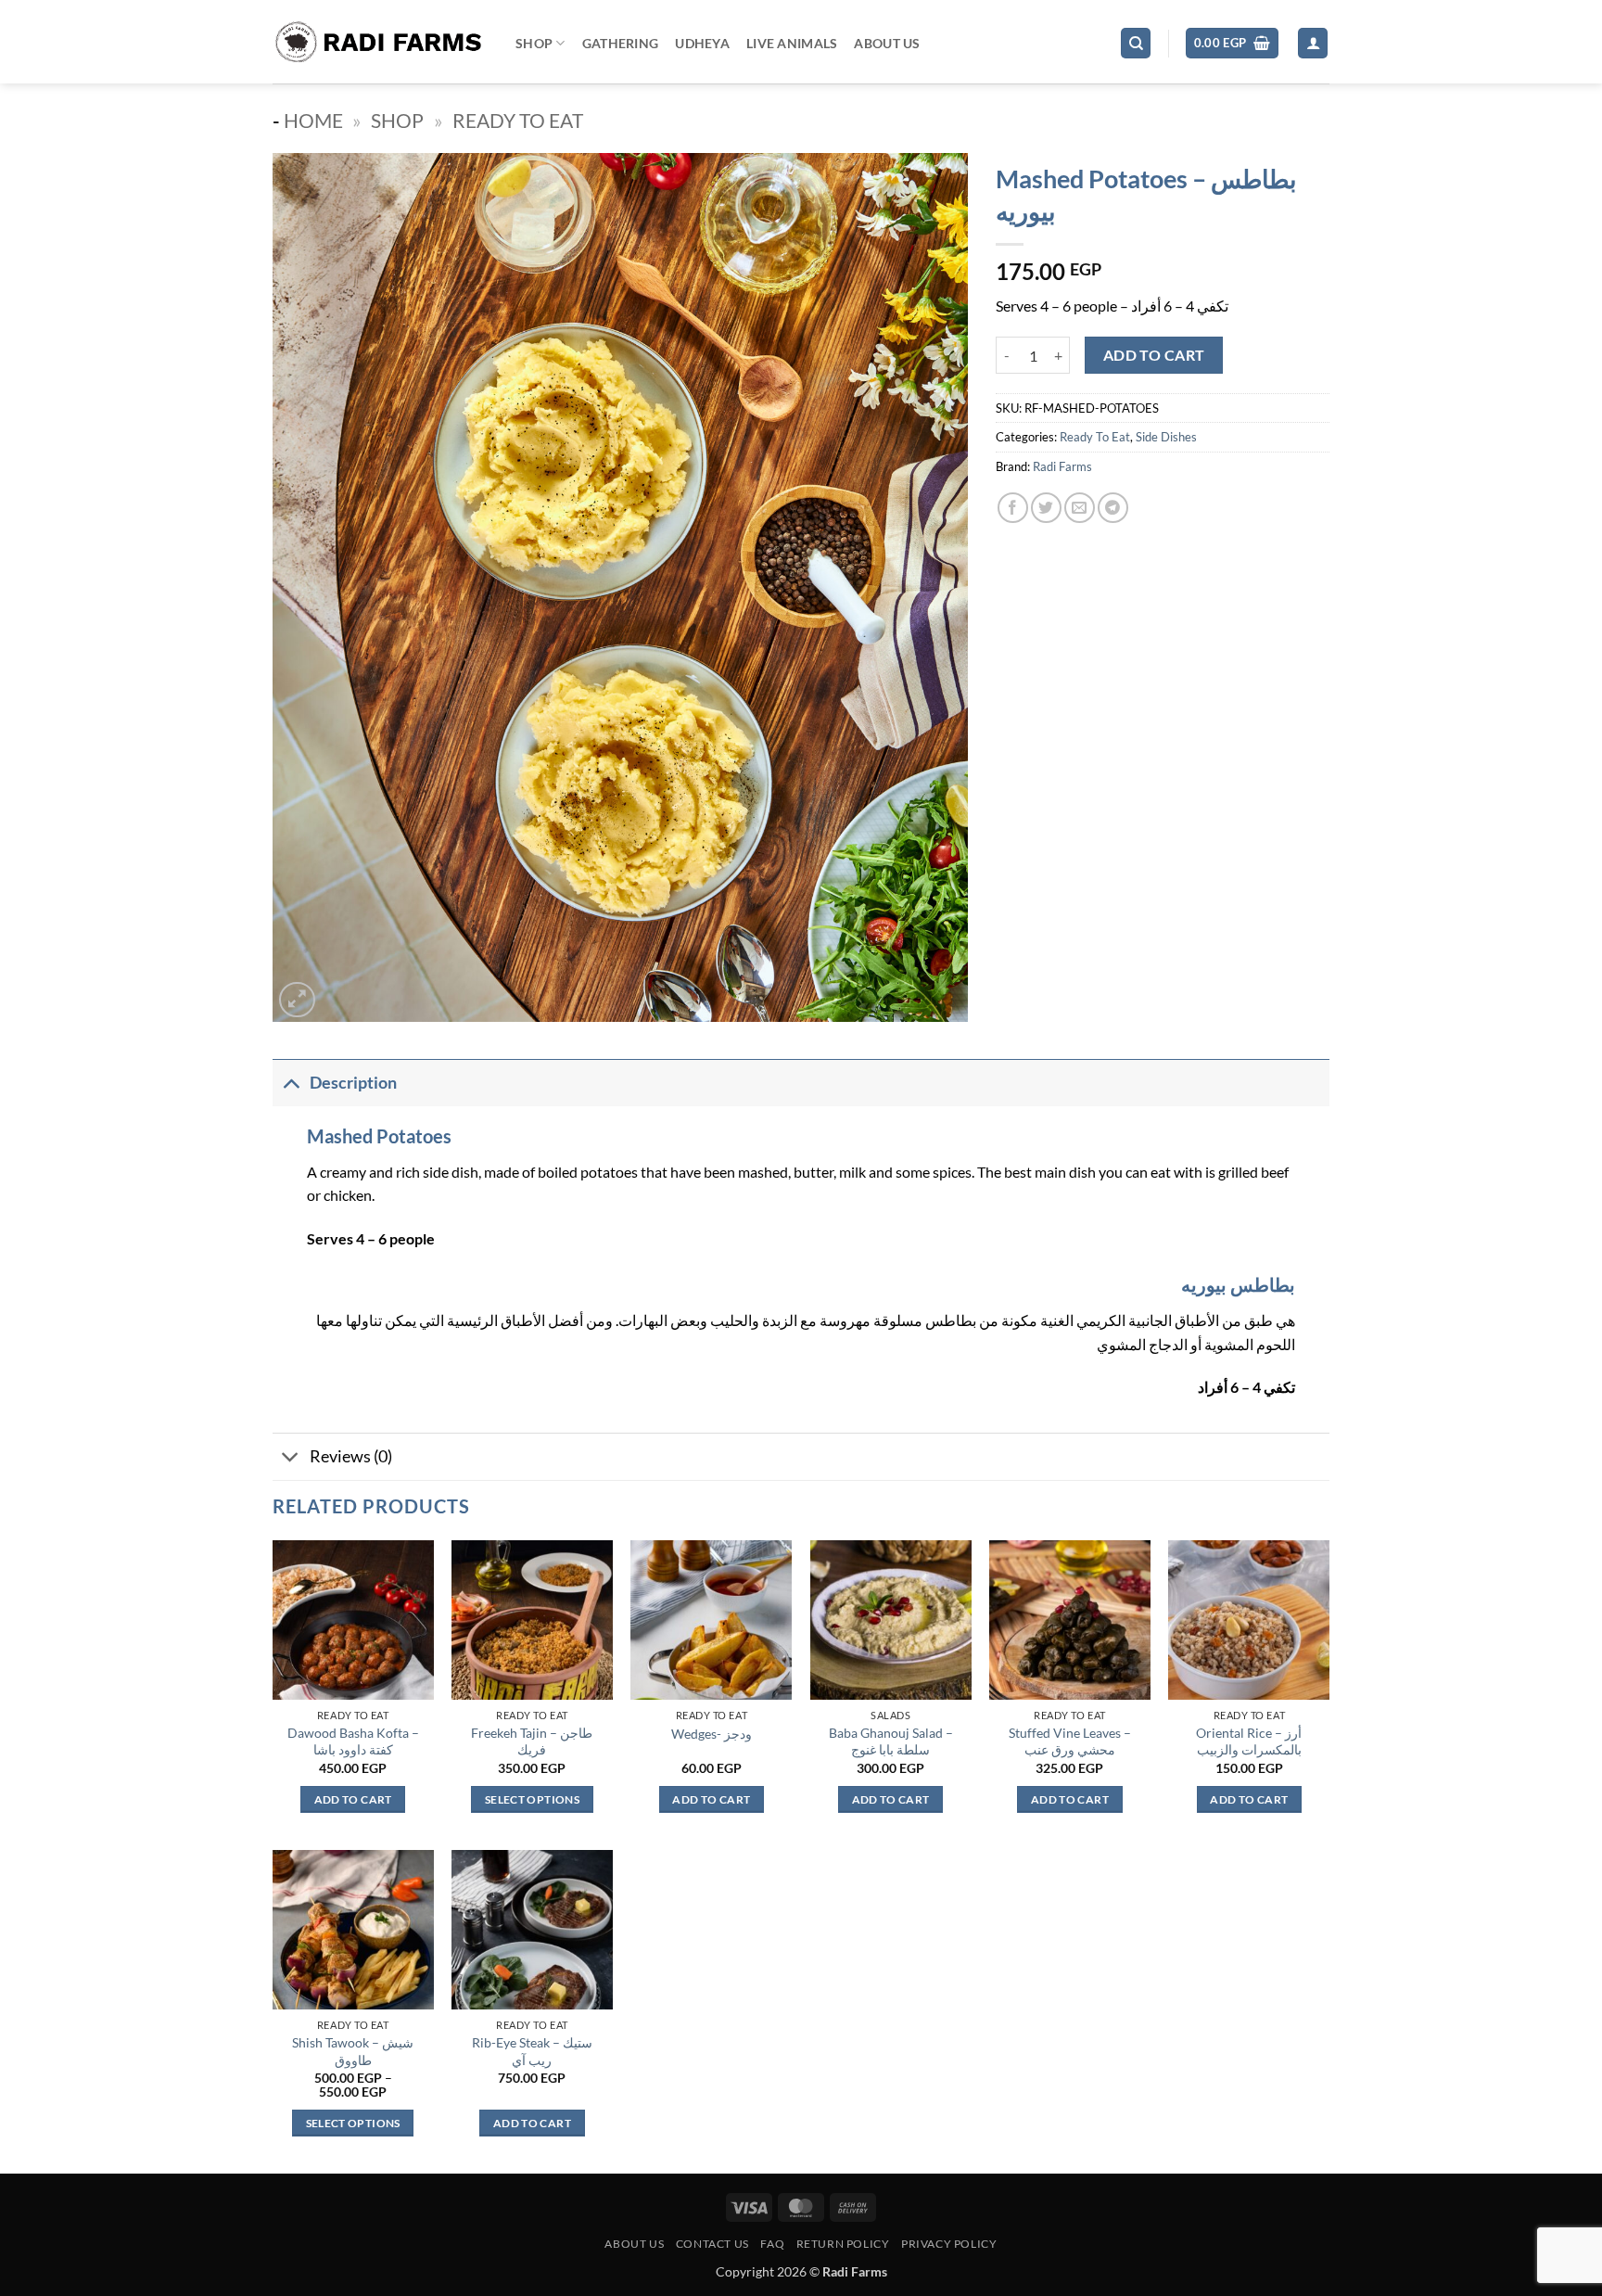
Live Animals (792, 43)
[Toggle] (291, 1083)
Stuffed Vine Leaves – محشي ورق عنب (1070, 1741)
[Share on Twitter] (1046, 508)
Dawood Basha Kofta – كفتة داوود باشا (353, 1741)
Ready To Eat (518, 120)
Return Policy (843, 2244)
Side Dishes (1166, 437)
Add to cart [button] (353, 1799)
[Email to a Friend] (1080, 508)
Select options (532, 1799)
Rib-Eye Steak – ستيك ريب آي (532, 2051)
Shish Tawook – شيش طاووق (353, 2051)
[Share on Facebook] (1013, 508)
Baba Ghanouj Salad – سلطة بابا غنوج (891, 1741)
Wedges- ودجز (712, 1734)
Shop (534, 43)
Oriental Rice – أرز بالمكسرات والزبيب (1249, 1741)
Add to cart (1154, 355)
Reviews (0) (351, 1456)
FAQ (772, 2244)
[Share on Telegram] (1113, 508)
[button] (1233, 43)
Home (313, 120)
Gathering (621, 43)
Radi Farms (1062, 466)
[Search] (1136, 43)
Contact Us (712, 2244)
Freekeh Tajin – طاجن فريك (532, 1741)
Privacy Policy (949, 2244)
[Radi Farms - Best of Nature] (380, 42)
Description (353, 1083)
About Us (887, 43)
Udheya (702, 43)
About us (634, 2244)
